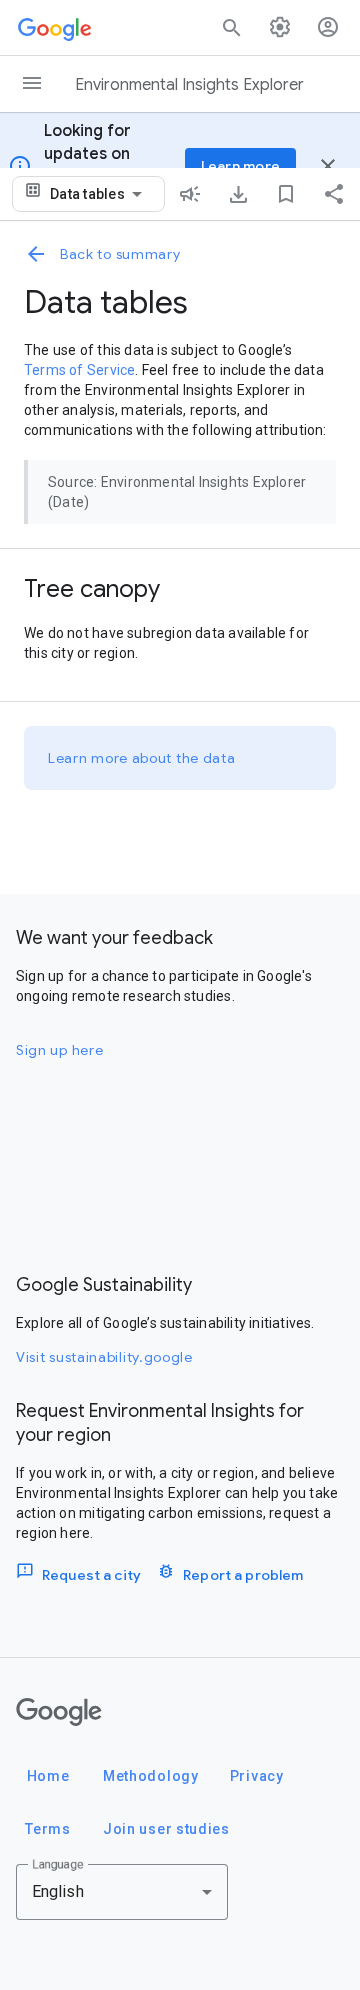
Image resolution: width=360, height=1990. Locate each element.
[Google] (59, 1712)
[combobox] (99, 194)
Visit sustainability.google (104, 1357)
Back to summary (120, 254)
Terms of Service (79, 370)
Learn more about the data (142, 758)
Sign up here (59, 1050)
